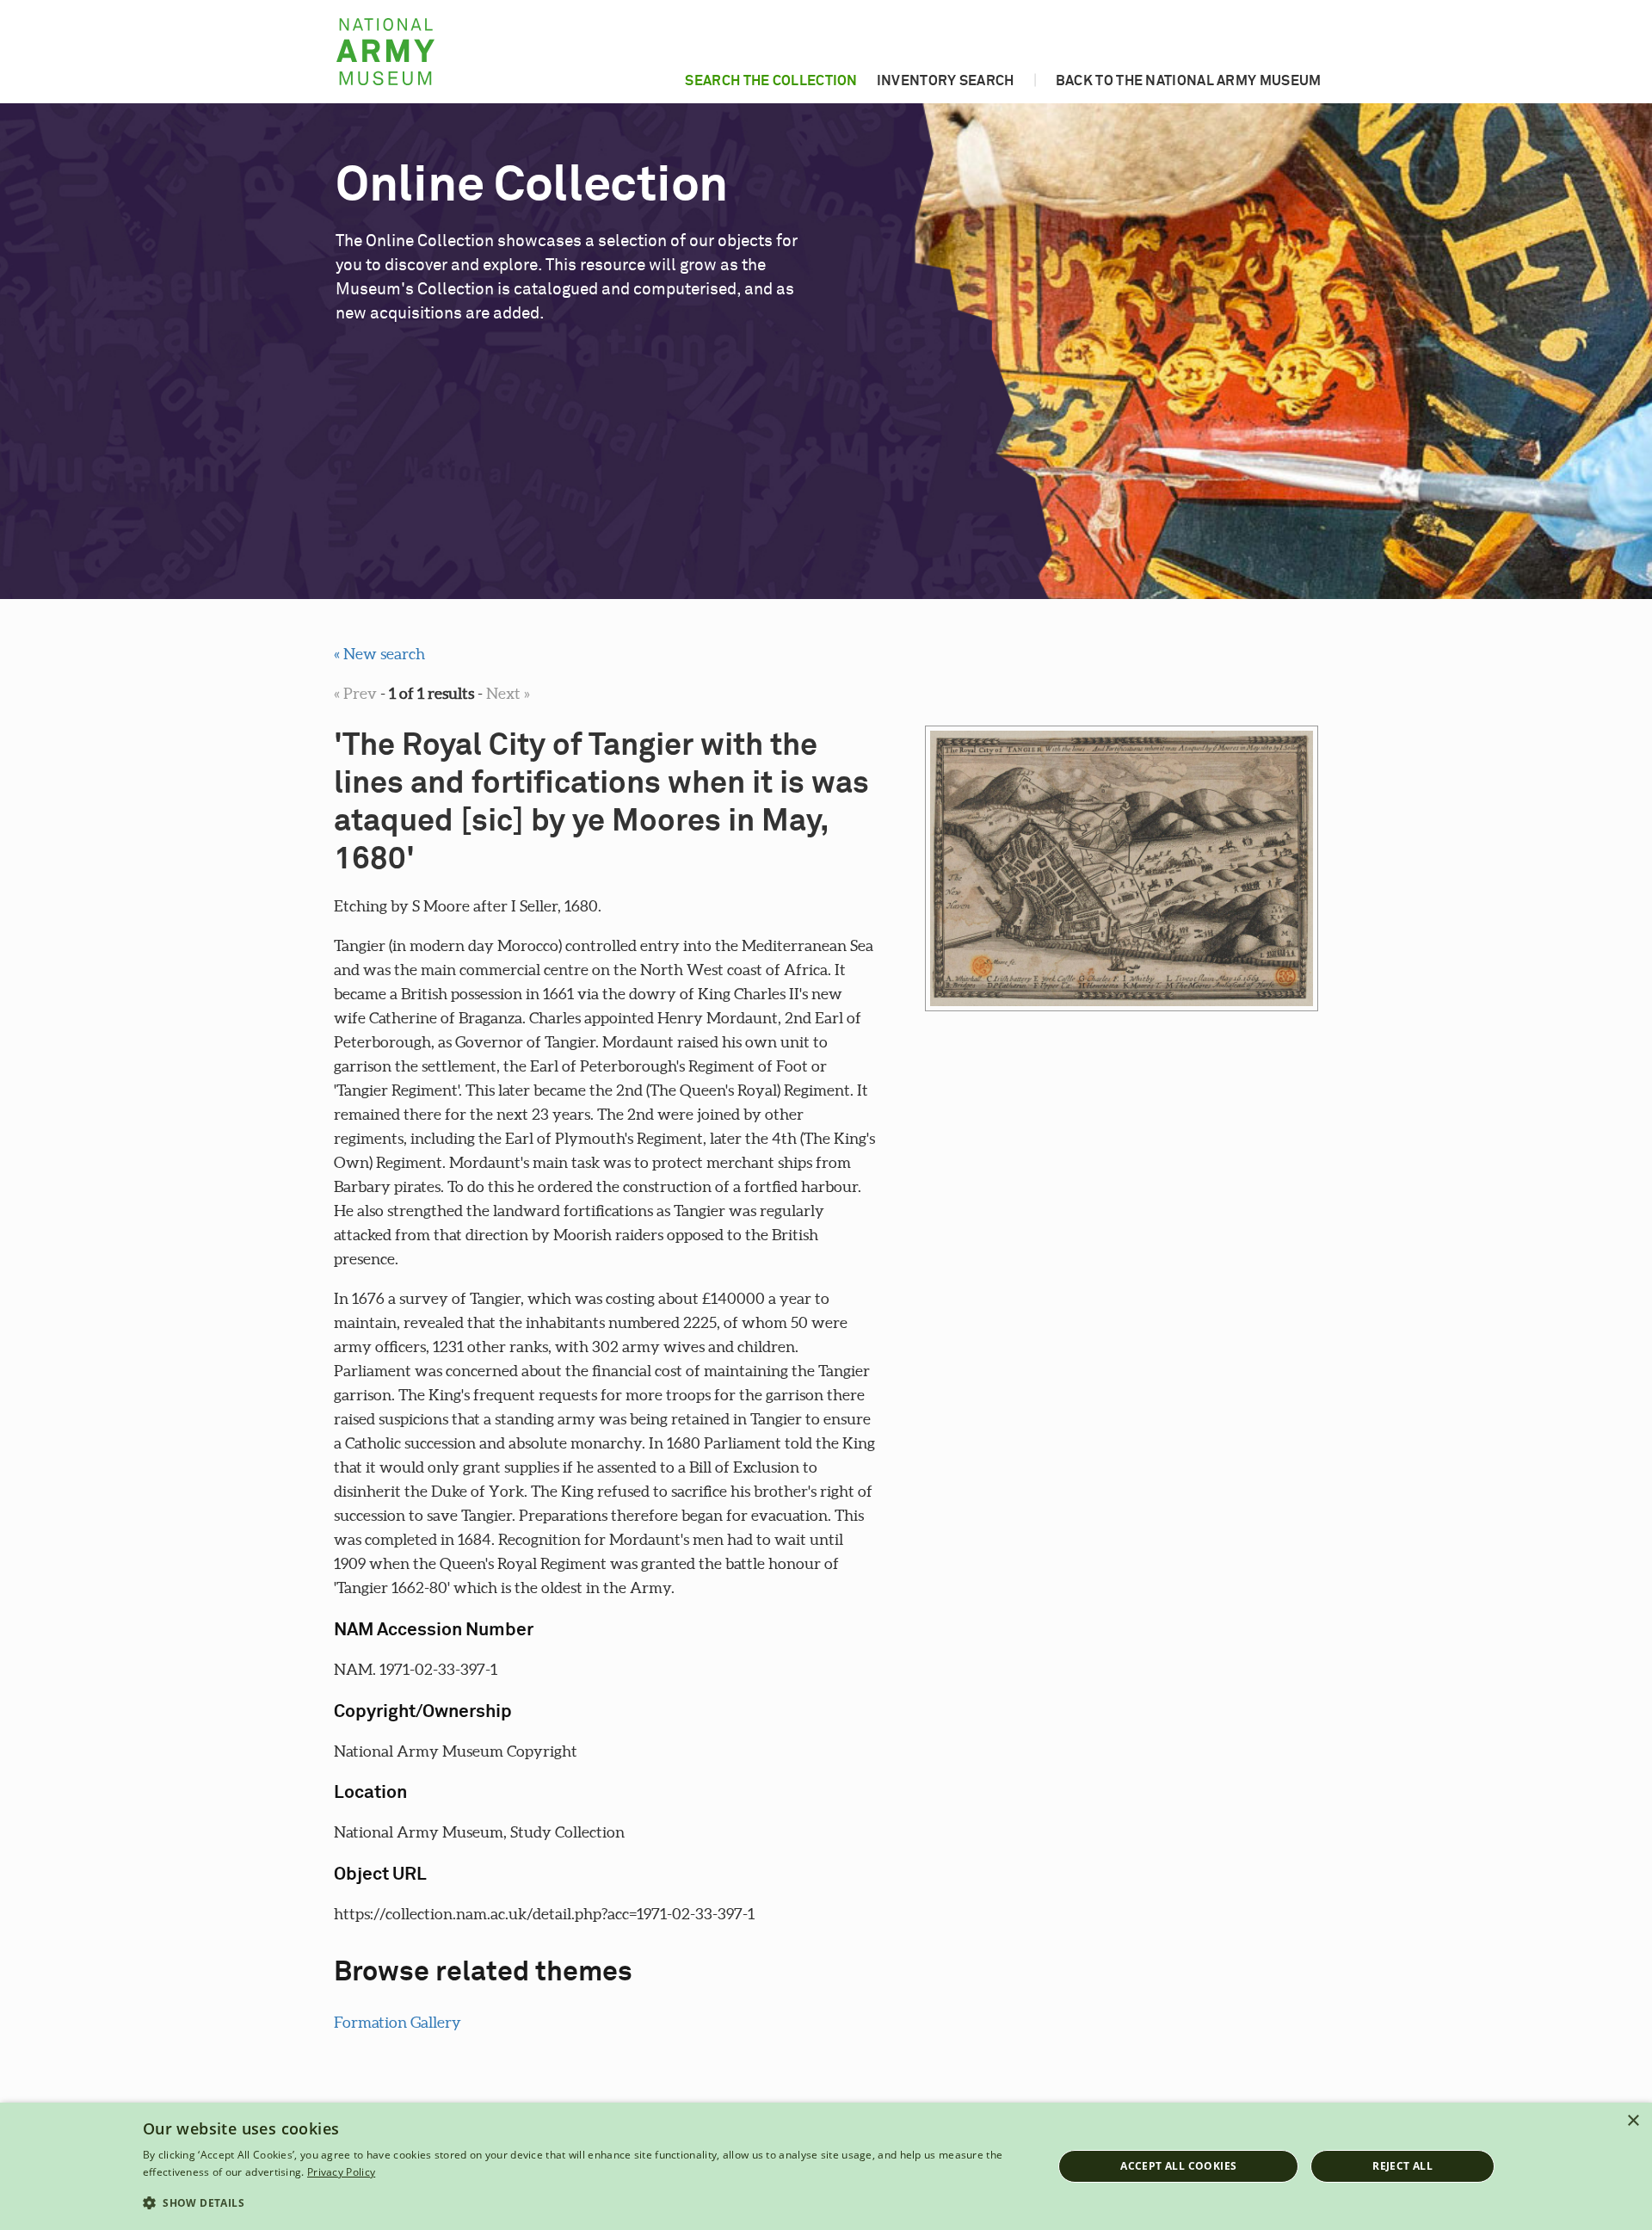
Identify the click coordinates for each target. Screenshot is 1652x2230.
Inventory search (946, 81)
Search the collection (771, 81)
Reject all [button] (1402, 2166)
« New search (379, 654)
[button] (584, 2203)
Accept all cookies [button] (1178, 2166)
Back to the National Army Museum (1189, 81)
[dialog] (826, 2166)
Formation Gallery (398, 2022)
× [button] (1633, 2121)
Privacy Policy (341, 2172)
